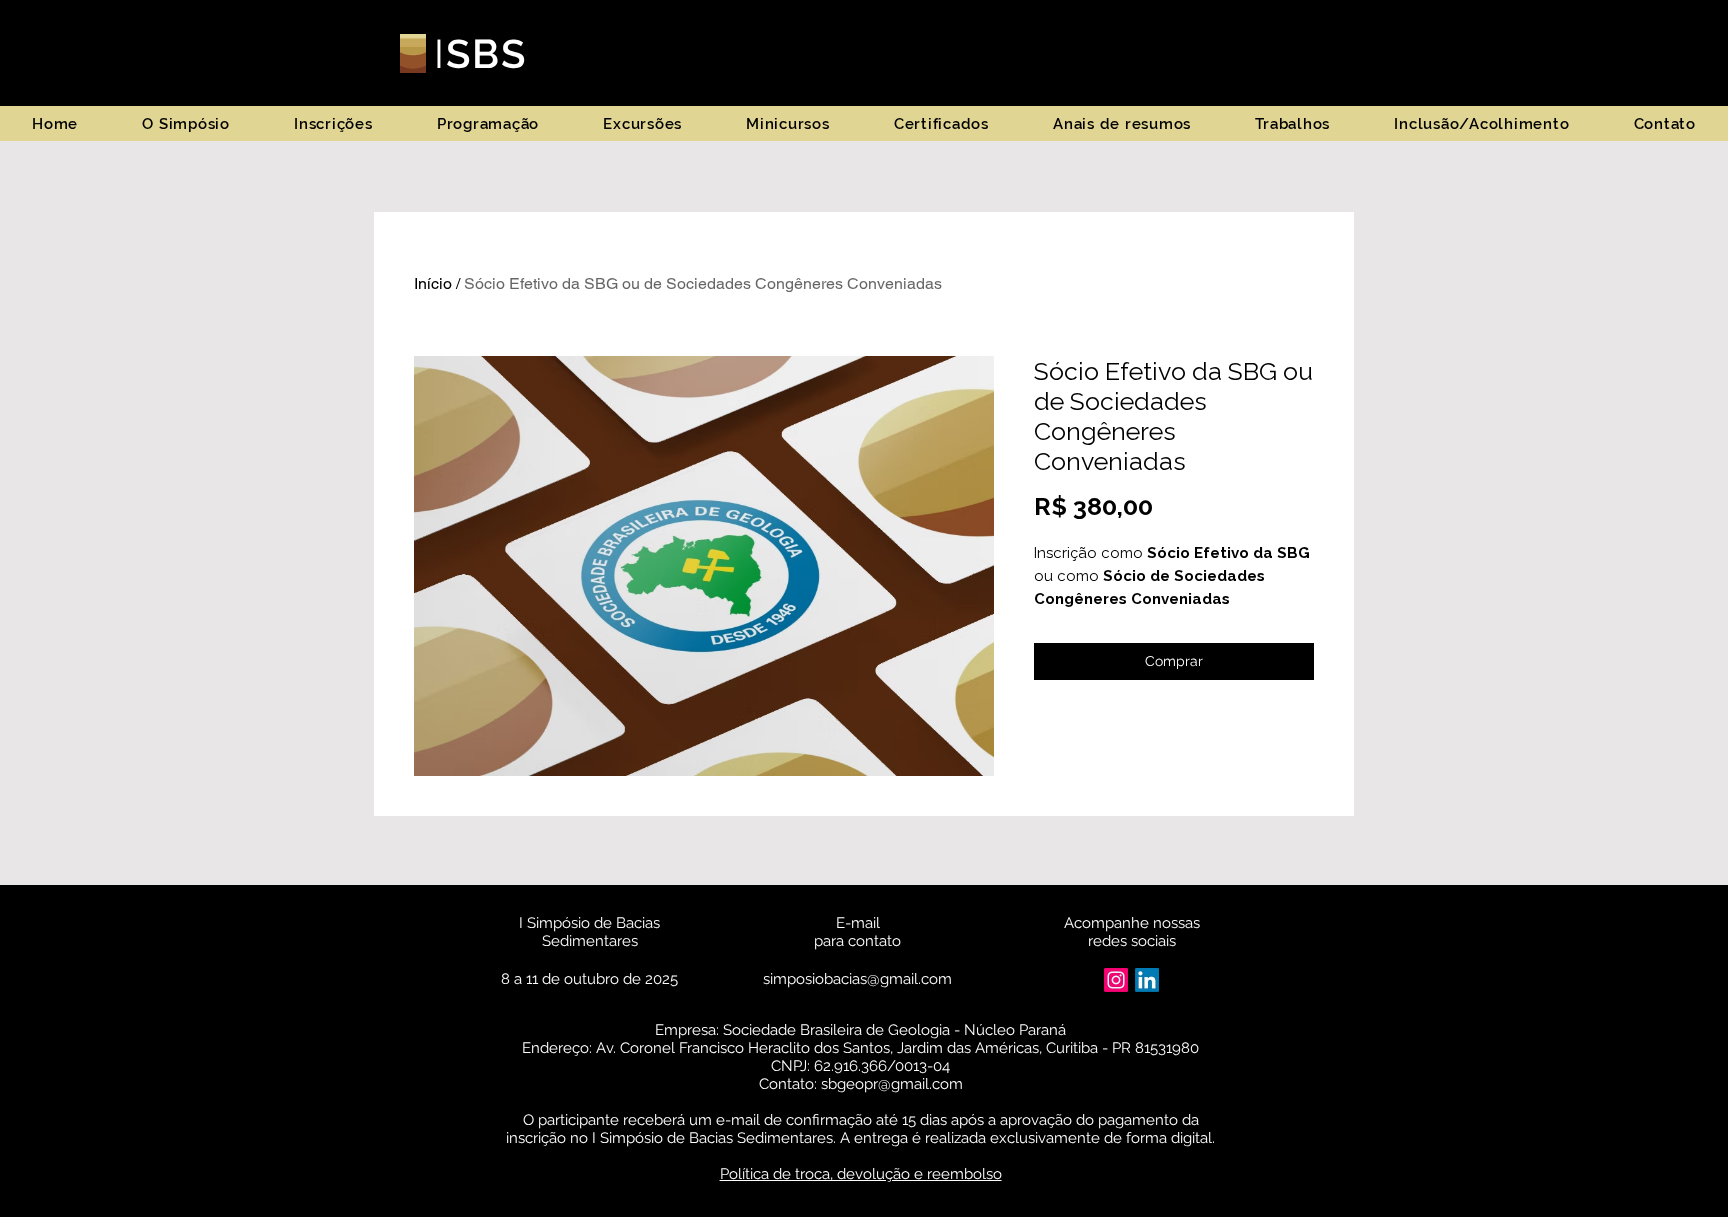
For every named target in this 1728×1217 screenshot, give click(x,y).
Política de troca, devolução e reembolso (861, 1174)
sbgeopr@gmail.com (892, 1084)
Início (433, 283)
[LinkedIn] (1147, 980)
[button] (186, 123)
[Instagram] (1116, 980)
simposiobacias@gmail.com (857, 979)
